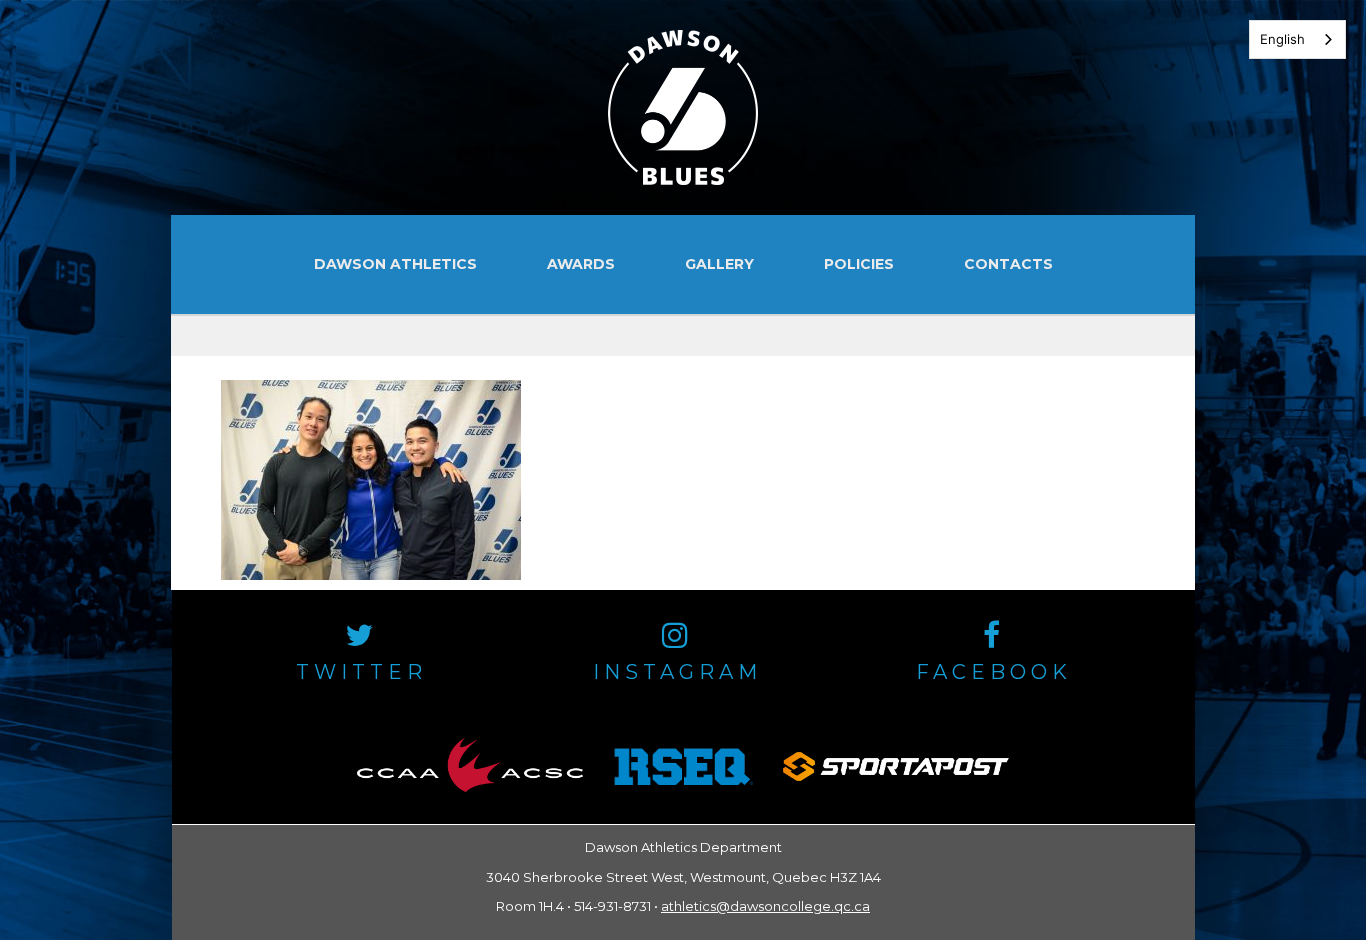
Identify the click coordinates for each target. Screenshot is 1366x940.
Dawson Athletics (395, 264)
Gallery (719, 264)
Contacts (1008, 264)
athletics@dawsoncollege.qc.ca (765, 906)
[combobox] (1297, 39)
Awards (581, 264)
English (1282, 39)
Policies (859, 264)
